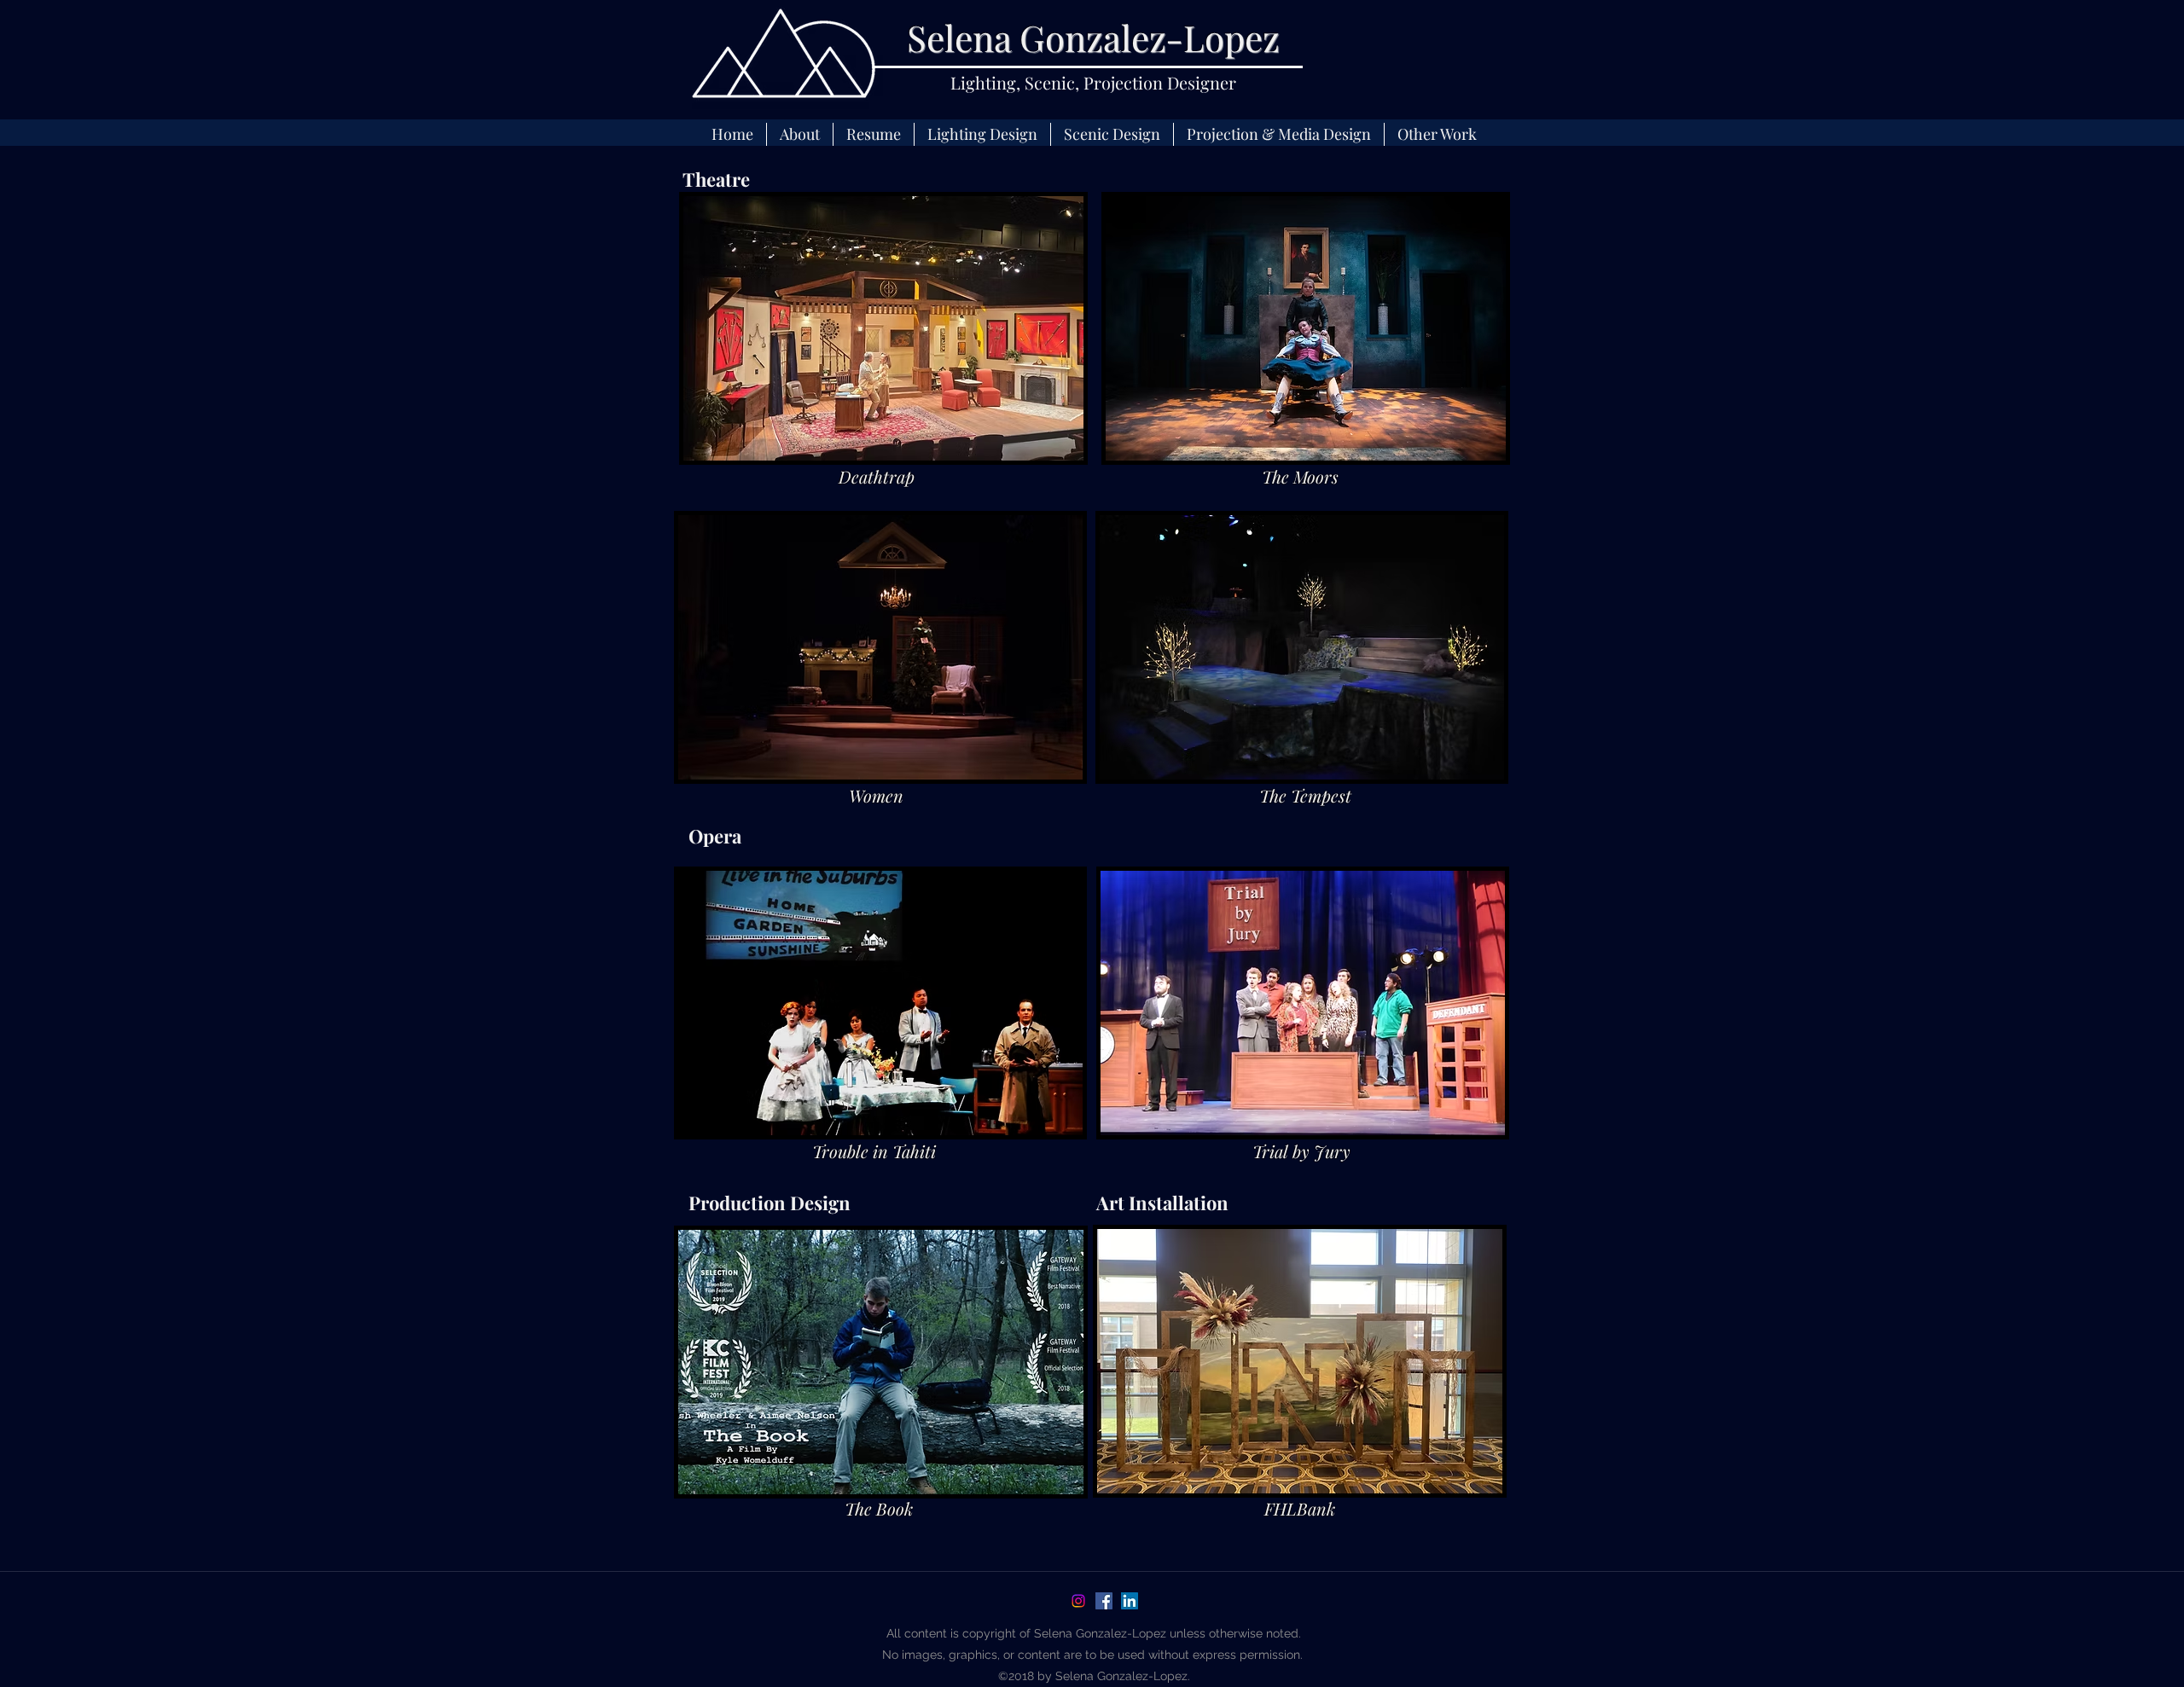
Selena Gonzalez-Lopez (1093, 38)
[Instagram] (1078, 1601)
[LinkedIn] (1130, 1601)
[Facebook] (1104, 1601)
